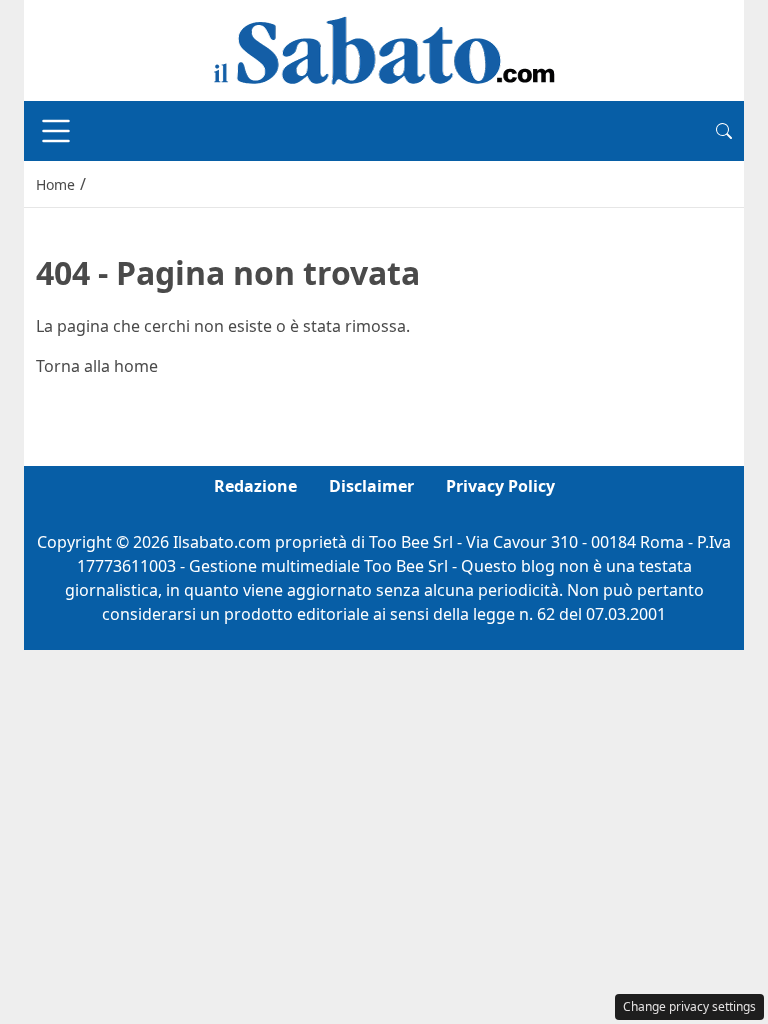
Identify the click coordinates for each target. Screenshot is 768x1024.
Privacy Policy (500, 486)
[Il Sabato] (384, 49)
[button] (724, 131)
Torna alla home (97, 366)
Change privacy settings (689, 1006)
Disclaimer (371, 486)
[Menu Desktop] (56, 131)
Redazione (255, 486)
